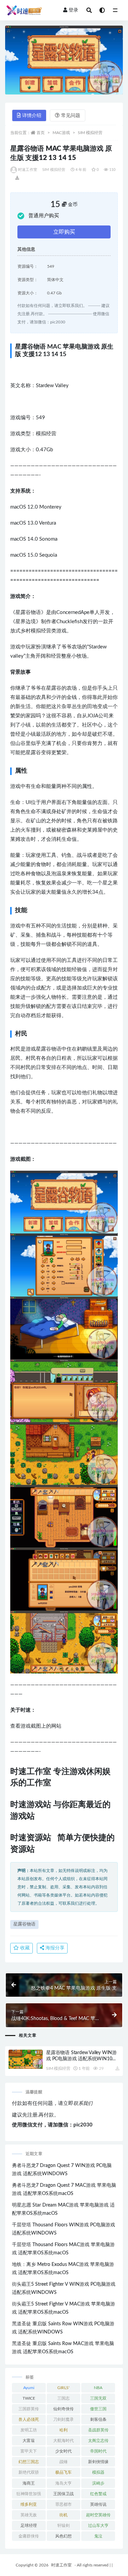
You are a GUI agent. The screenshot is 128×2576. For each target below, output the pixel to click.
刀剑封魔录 (63, 2419)
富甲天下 (29, 2451)
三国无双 (98, 2398)
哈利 (63, 2430)
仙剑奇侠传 (63, 2409)
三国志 (63, 2398)
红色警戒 (98, 2494)
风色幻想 (63, 2536)
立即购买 (64, 232)
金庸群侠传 (29, 2536)
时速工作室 (28, 170)
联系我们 (83, 2104)
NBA (98, 2388)
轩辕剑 (63, 2526)
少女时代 (63, 2451)
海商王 (29, 2483)
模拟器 (98, 2472)
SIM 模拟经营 (90, 133)
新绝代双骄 (29, 2472)
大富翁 (29, 2441)
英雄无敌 (29, 2515)
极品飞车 (63, 2472)
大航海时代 (63, 2441)
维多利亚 (29, 2504)
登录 (73, 10)
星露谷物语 (24, 1924)
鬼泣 (98, 2536)
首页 (41, 133)
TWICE (29, 2398)
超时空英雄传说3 (98, 2516)
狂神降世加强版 (29, 2495)
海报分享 (54, 1948)
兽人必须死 (29, 2419)
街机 (63, 2515)
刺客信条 (98, 2419)
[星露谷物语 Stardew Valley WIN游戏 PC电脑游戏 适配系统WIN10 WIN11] (26, 2059)
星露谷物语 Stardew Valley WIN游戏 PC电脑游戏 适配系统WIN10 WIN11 (81, 2059)
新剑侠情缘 (98, 2462)
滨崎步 (98, 2483)
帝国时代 (98, 2451)
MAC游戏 (61, 133)
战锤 (63, 2462)
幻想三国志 (29, 2462)
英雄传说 (98, 2504)
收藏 (24, 1948)
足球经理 (29, 2526)
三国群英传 (29, 2409)
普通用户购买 (44, 216)
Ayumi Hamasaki (29, 2389)
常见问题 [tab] (71, 116)
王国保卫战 (63, 2494)
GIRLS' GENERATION (63, 2389)
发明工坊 (29, 2430)
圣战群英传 (98, 2430)
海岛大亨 (63, 2483)
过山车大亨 (98, 2526)
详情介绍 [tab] (32, 116)
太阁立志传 (98, 2441)
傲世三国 (98, 2409)
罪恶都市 (63, 2504)
